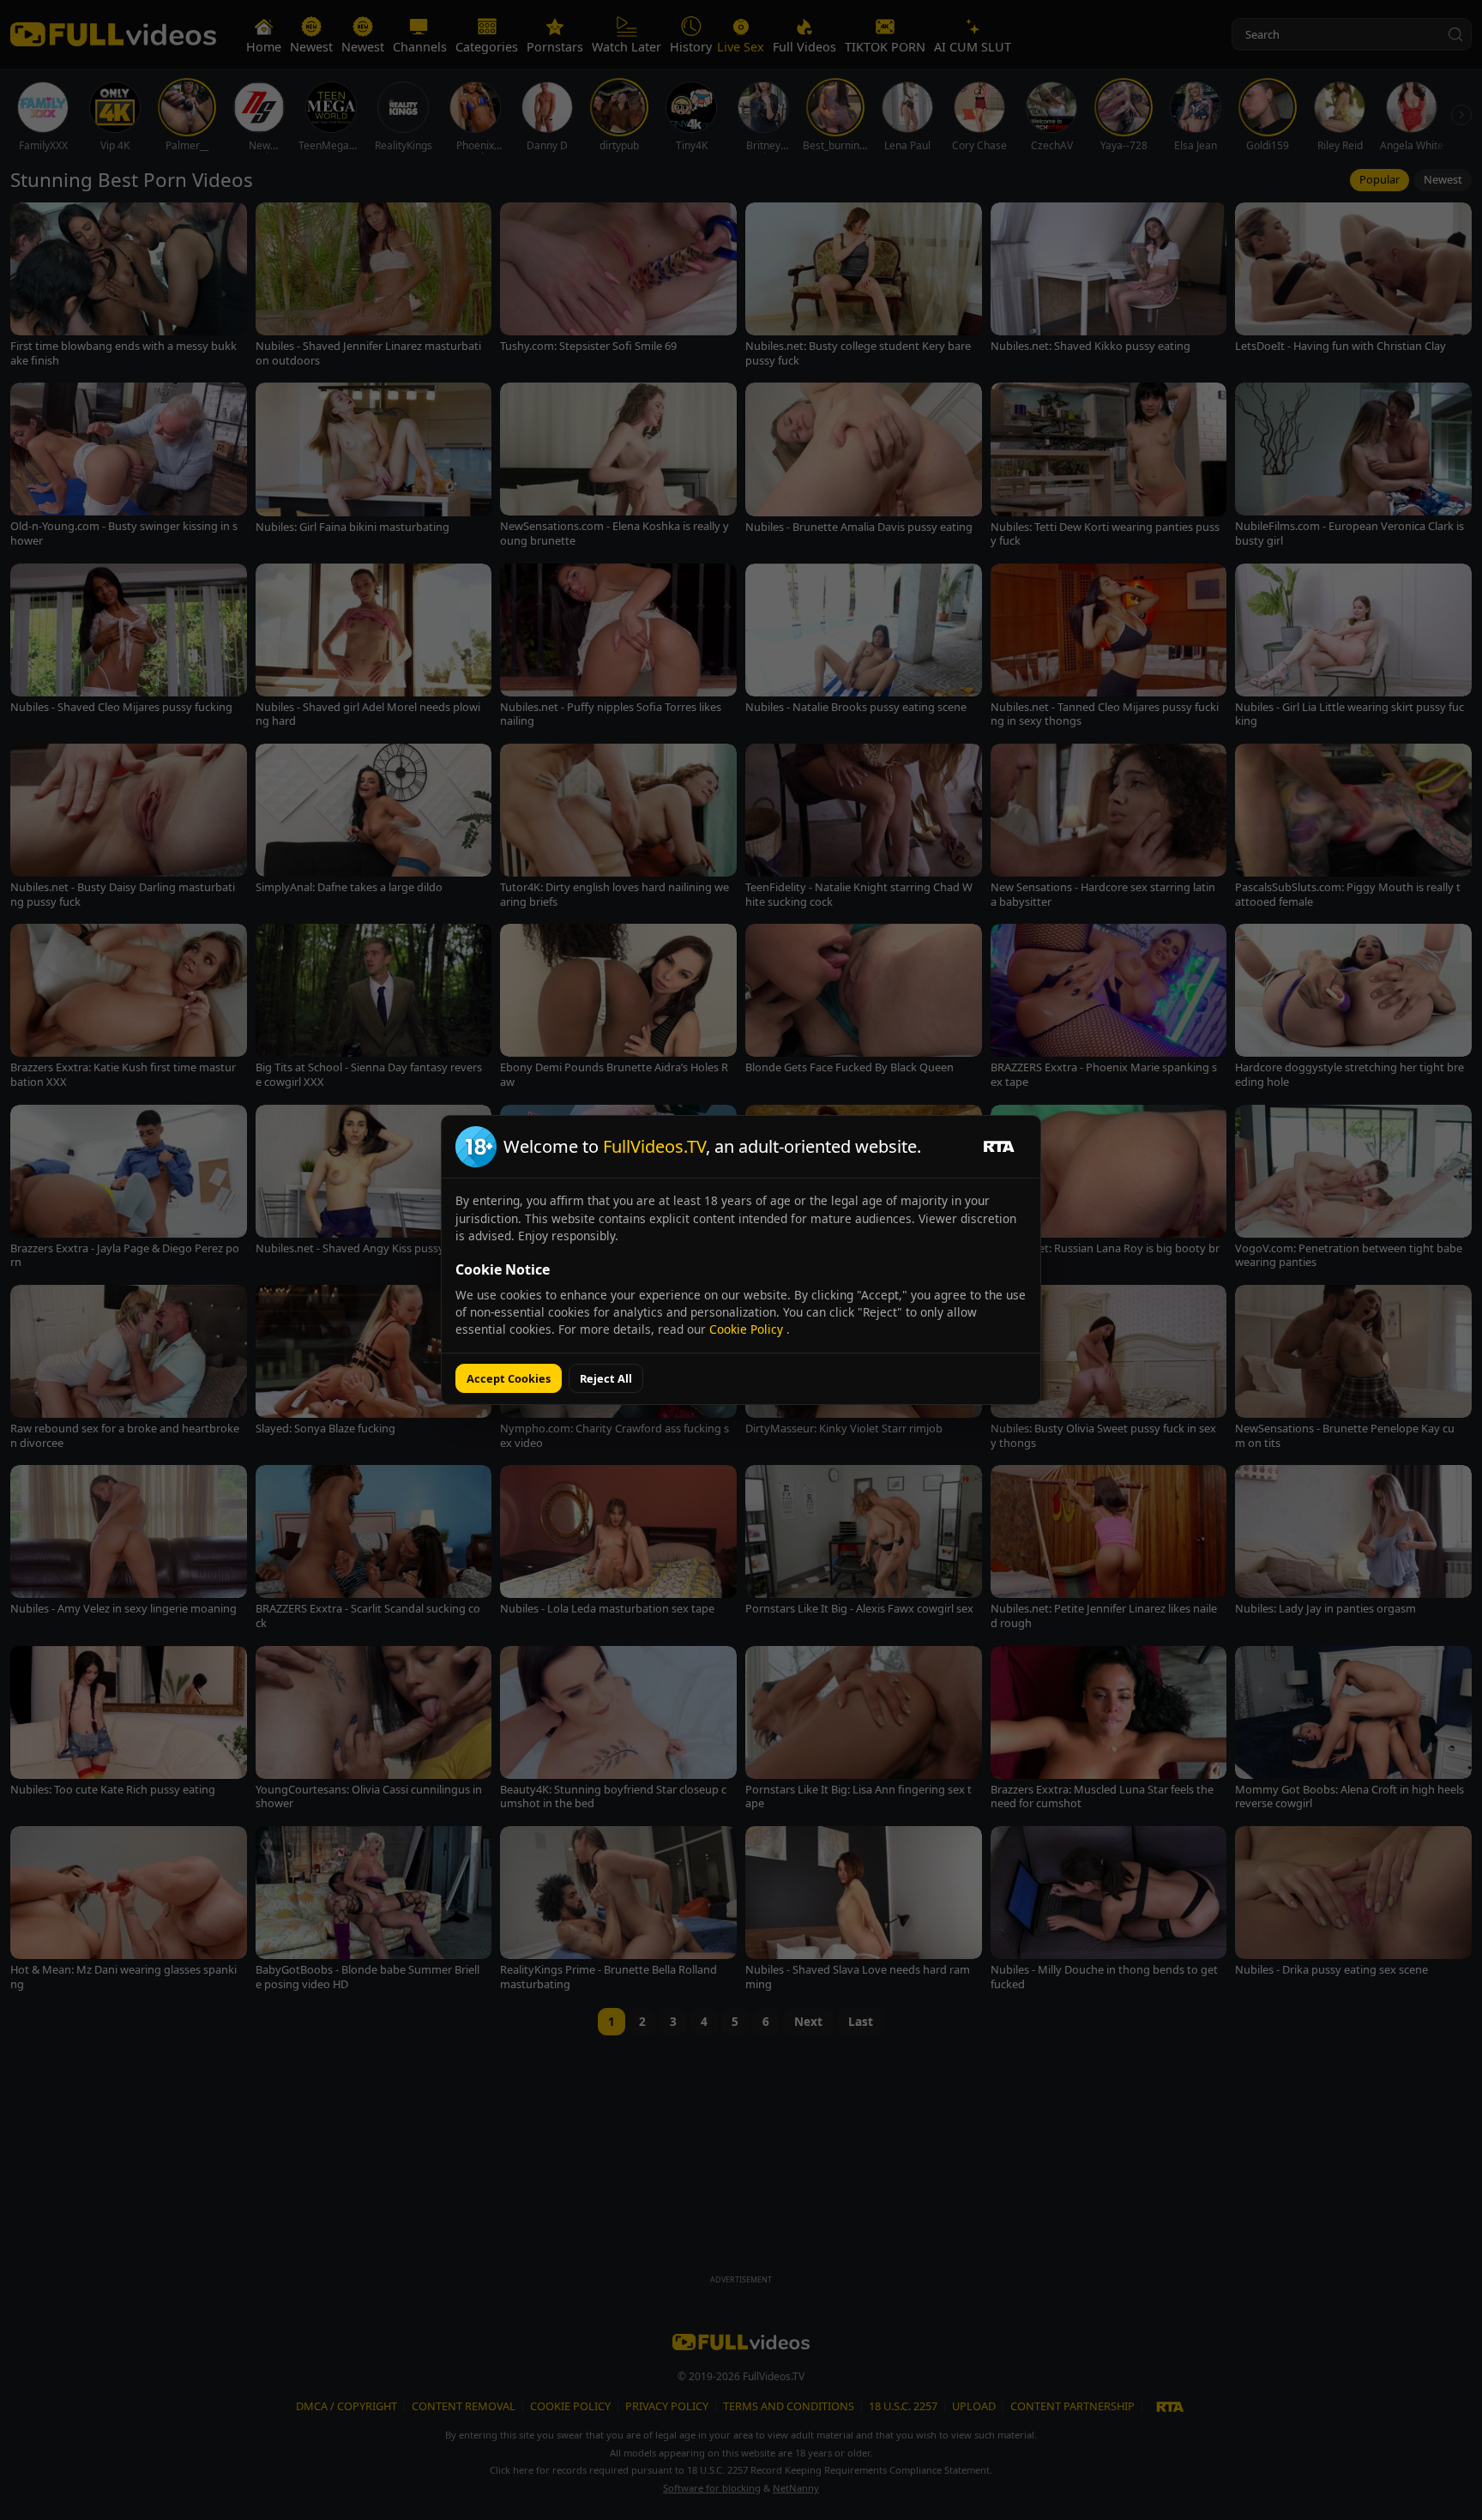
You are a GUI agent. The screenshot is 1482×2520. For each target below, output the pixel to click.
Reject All (606, 1378)
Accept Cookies (509, 1378)
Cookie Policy (748, 1329)
